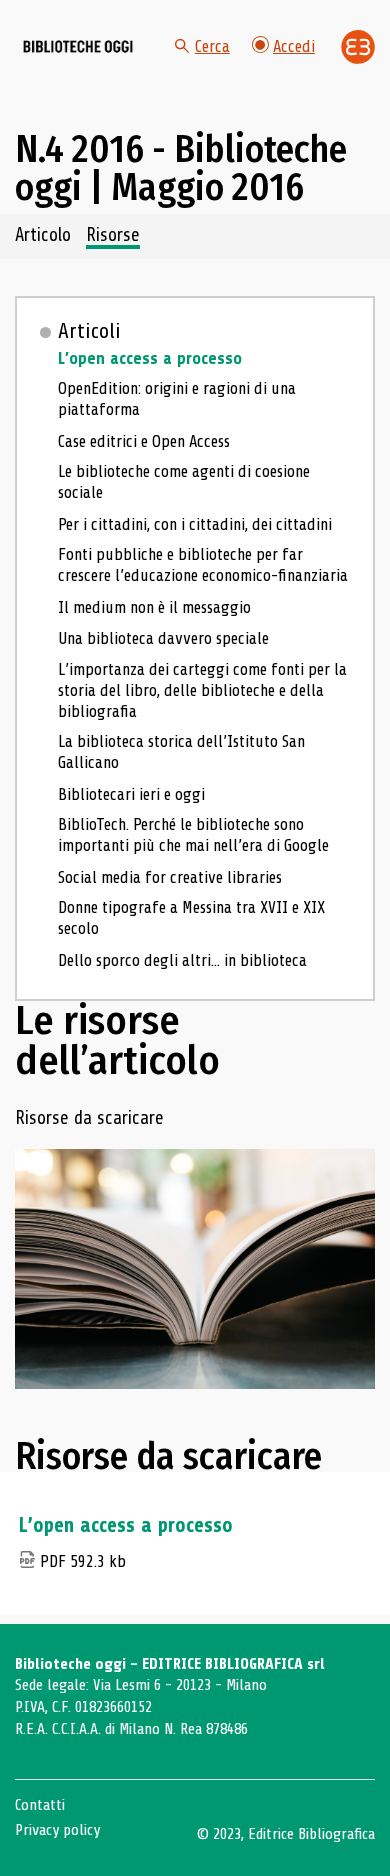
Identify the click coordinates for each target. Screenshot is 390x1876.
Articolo (43, 236)
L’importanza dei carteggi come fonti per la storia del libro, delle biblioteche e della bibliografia (202, 690)
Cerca (212, 46)
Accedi (294, 46)
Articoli (89, 331)
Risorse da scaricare (89, 1119)
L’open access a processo (150, 358)
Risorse (113, 236)
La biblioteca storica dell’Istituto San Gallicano (181, 752)
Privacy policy (57, 1830)
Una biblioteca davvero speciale (163, 638)
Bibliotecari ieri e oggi (131, 794)
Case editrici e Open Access (144, 441)
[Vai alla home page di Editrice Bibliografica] (358, 47)
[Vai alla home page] (78, 47)
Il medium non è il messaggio (154, 607)
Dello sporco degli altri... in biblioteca (182, 960)
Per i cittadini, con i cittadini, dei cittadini (195, 524)
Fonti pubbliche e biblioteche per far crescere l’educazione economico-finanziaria (203, 565)
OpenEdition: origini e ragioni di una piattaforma (177, 399)
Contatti (40, 1805)
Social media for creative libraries (170, 877)
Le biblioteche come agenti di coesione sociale (184, 482)
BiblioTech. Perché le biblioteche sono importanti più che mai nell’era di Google (193, 835)
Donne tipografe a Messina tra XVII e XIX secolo (191, 918)
